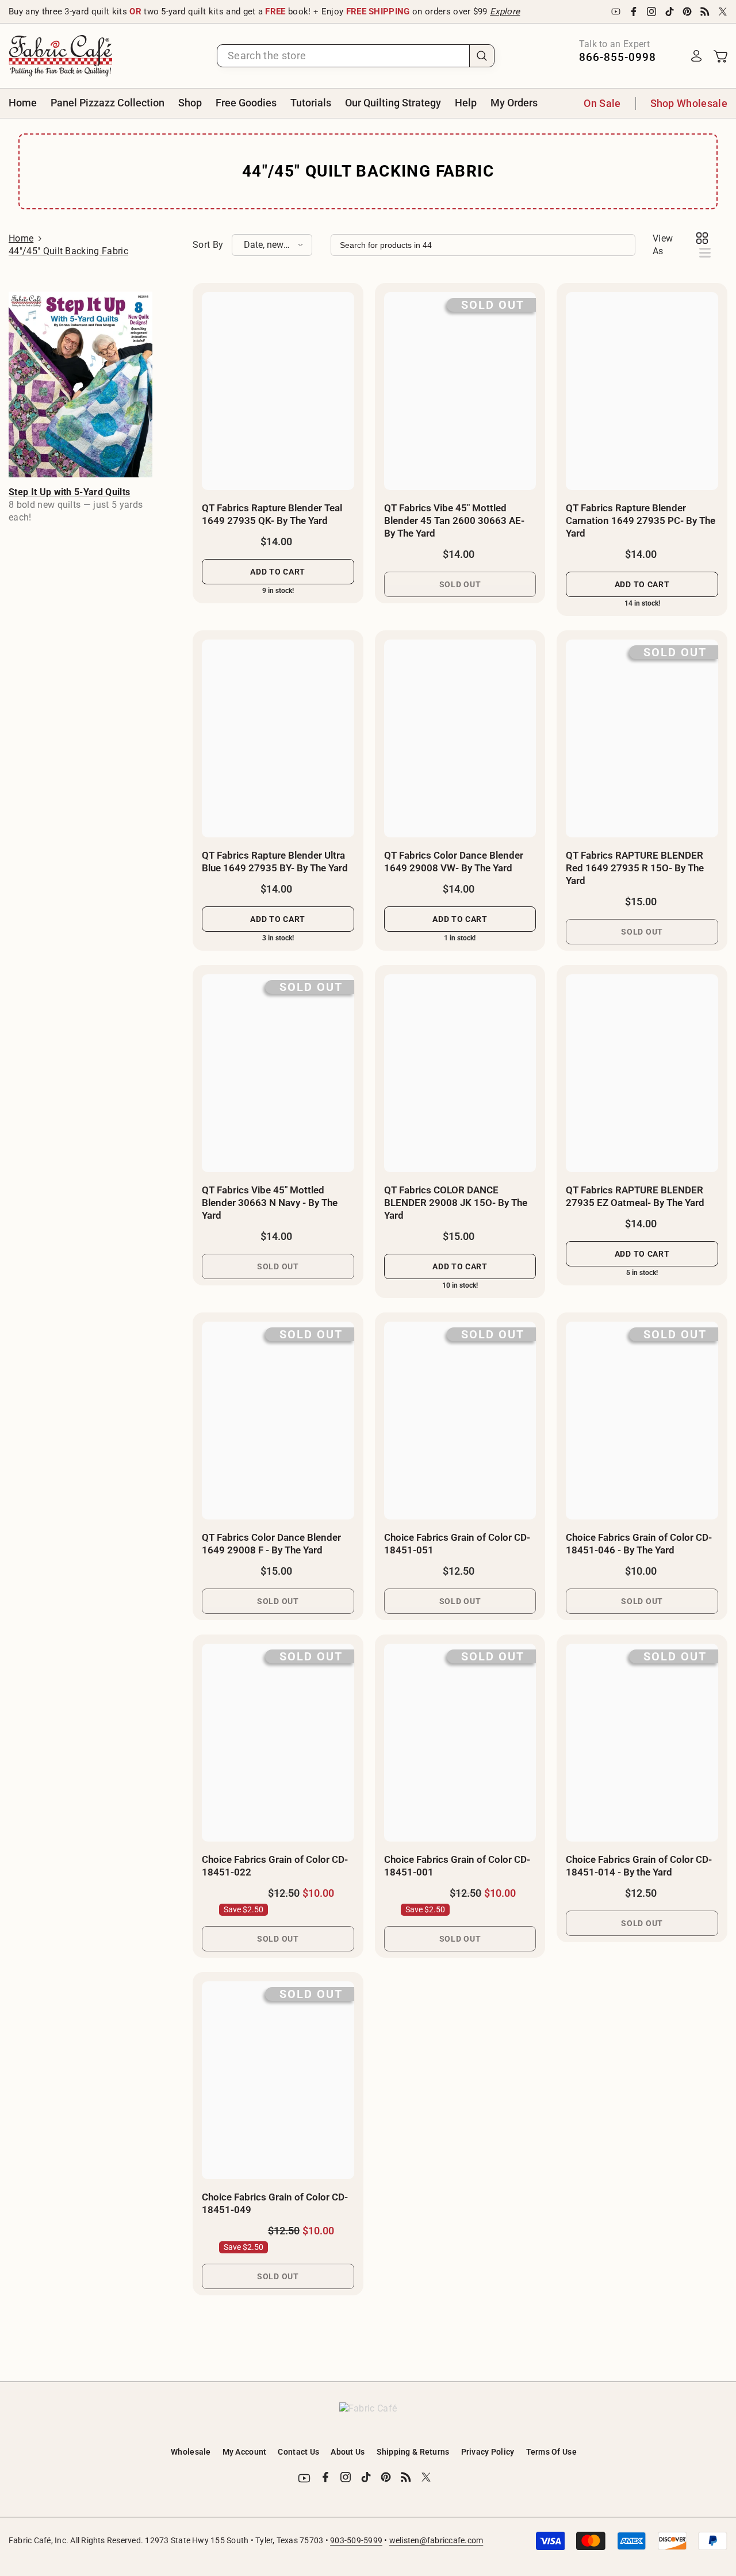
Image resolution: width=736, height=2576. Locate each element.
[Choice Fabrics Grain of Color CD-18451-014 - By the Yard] (642, 1743)
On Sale (602, 103)
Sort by (208, 245)
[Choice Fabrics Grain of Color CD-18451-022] (278, 1743)
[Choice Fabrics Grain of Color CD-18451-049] (278, 2080)
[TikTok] (669, 12)
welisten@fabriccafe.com (436, 2540)
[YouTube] (616, 12)
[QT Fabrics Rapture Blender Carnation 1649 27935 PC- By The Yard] (642, 391)
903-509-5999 (356, 2540)
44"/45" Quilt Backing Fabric (68, 251)
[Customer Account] (696, 56)
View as (663, 245)
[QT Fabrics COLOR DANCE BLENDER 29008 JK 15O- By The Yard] (460, 1073)
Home (21, 238)
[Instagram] (651, 12)
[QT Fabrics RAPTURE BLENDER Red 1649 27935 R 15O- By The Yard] (642, 738)
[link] (80, 384)
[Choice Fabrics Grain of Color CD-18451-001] (460, 1743)
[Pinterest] (687, 12)
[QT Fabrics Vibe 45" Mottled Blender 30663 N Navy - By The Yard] (278, 1073)
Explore (505, 12)
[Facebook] (634, 12)
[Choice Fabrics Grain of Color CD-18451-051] (460, 1421)
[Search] (356, 56)
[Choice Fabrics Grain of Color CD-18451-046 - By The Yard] (642, 1421)
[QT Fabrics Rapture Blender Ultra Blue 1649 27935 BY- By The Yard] (278, 738)
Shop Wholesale (689, 103)
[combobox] (343, 56)
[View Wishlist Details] (673, 56)
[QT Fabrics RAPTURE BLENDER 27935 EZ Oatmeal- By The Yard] (642, 1073)
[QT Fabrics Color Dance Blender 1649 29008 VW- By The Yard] (460, 738)
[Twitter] (723, 12)
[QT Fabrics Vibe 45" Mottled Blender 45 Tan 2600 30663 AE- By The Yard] (460, 391)
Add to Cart (278, 572)
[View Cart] (720, 56)
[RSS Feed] (705, 12)
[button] (272, 245)
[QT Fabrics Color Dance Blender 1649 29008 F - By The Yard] (278, 1421)
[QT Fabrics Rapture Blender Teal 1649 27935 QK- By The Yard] (278, 391)
